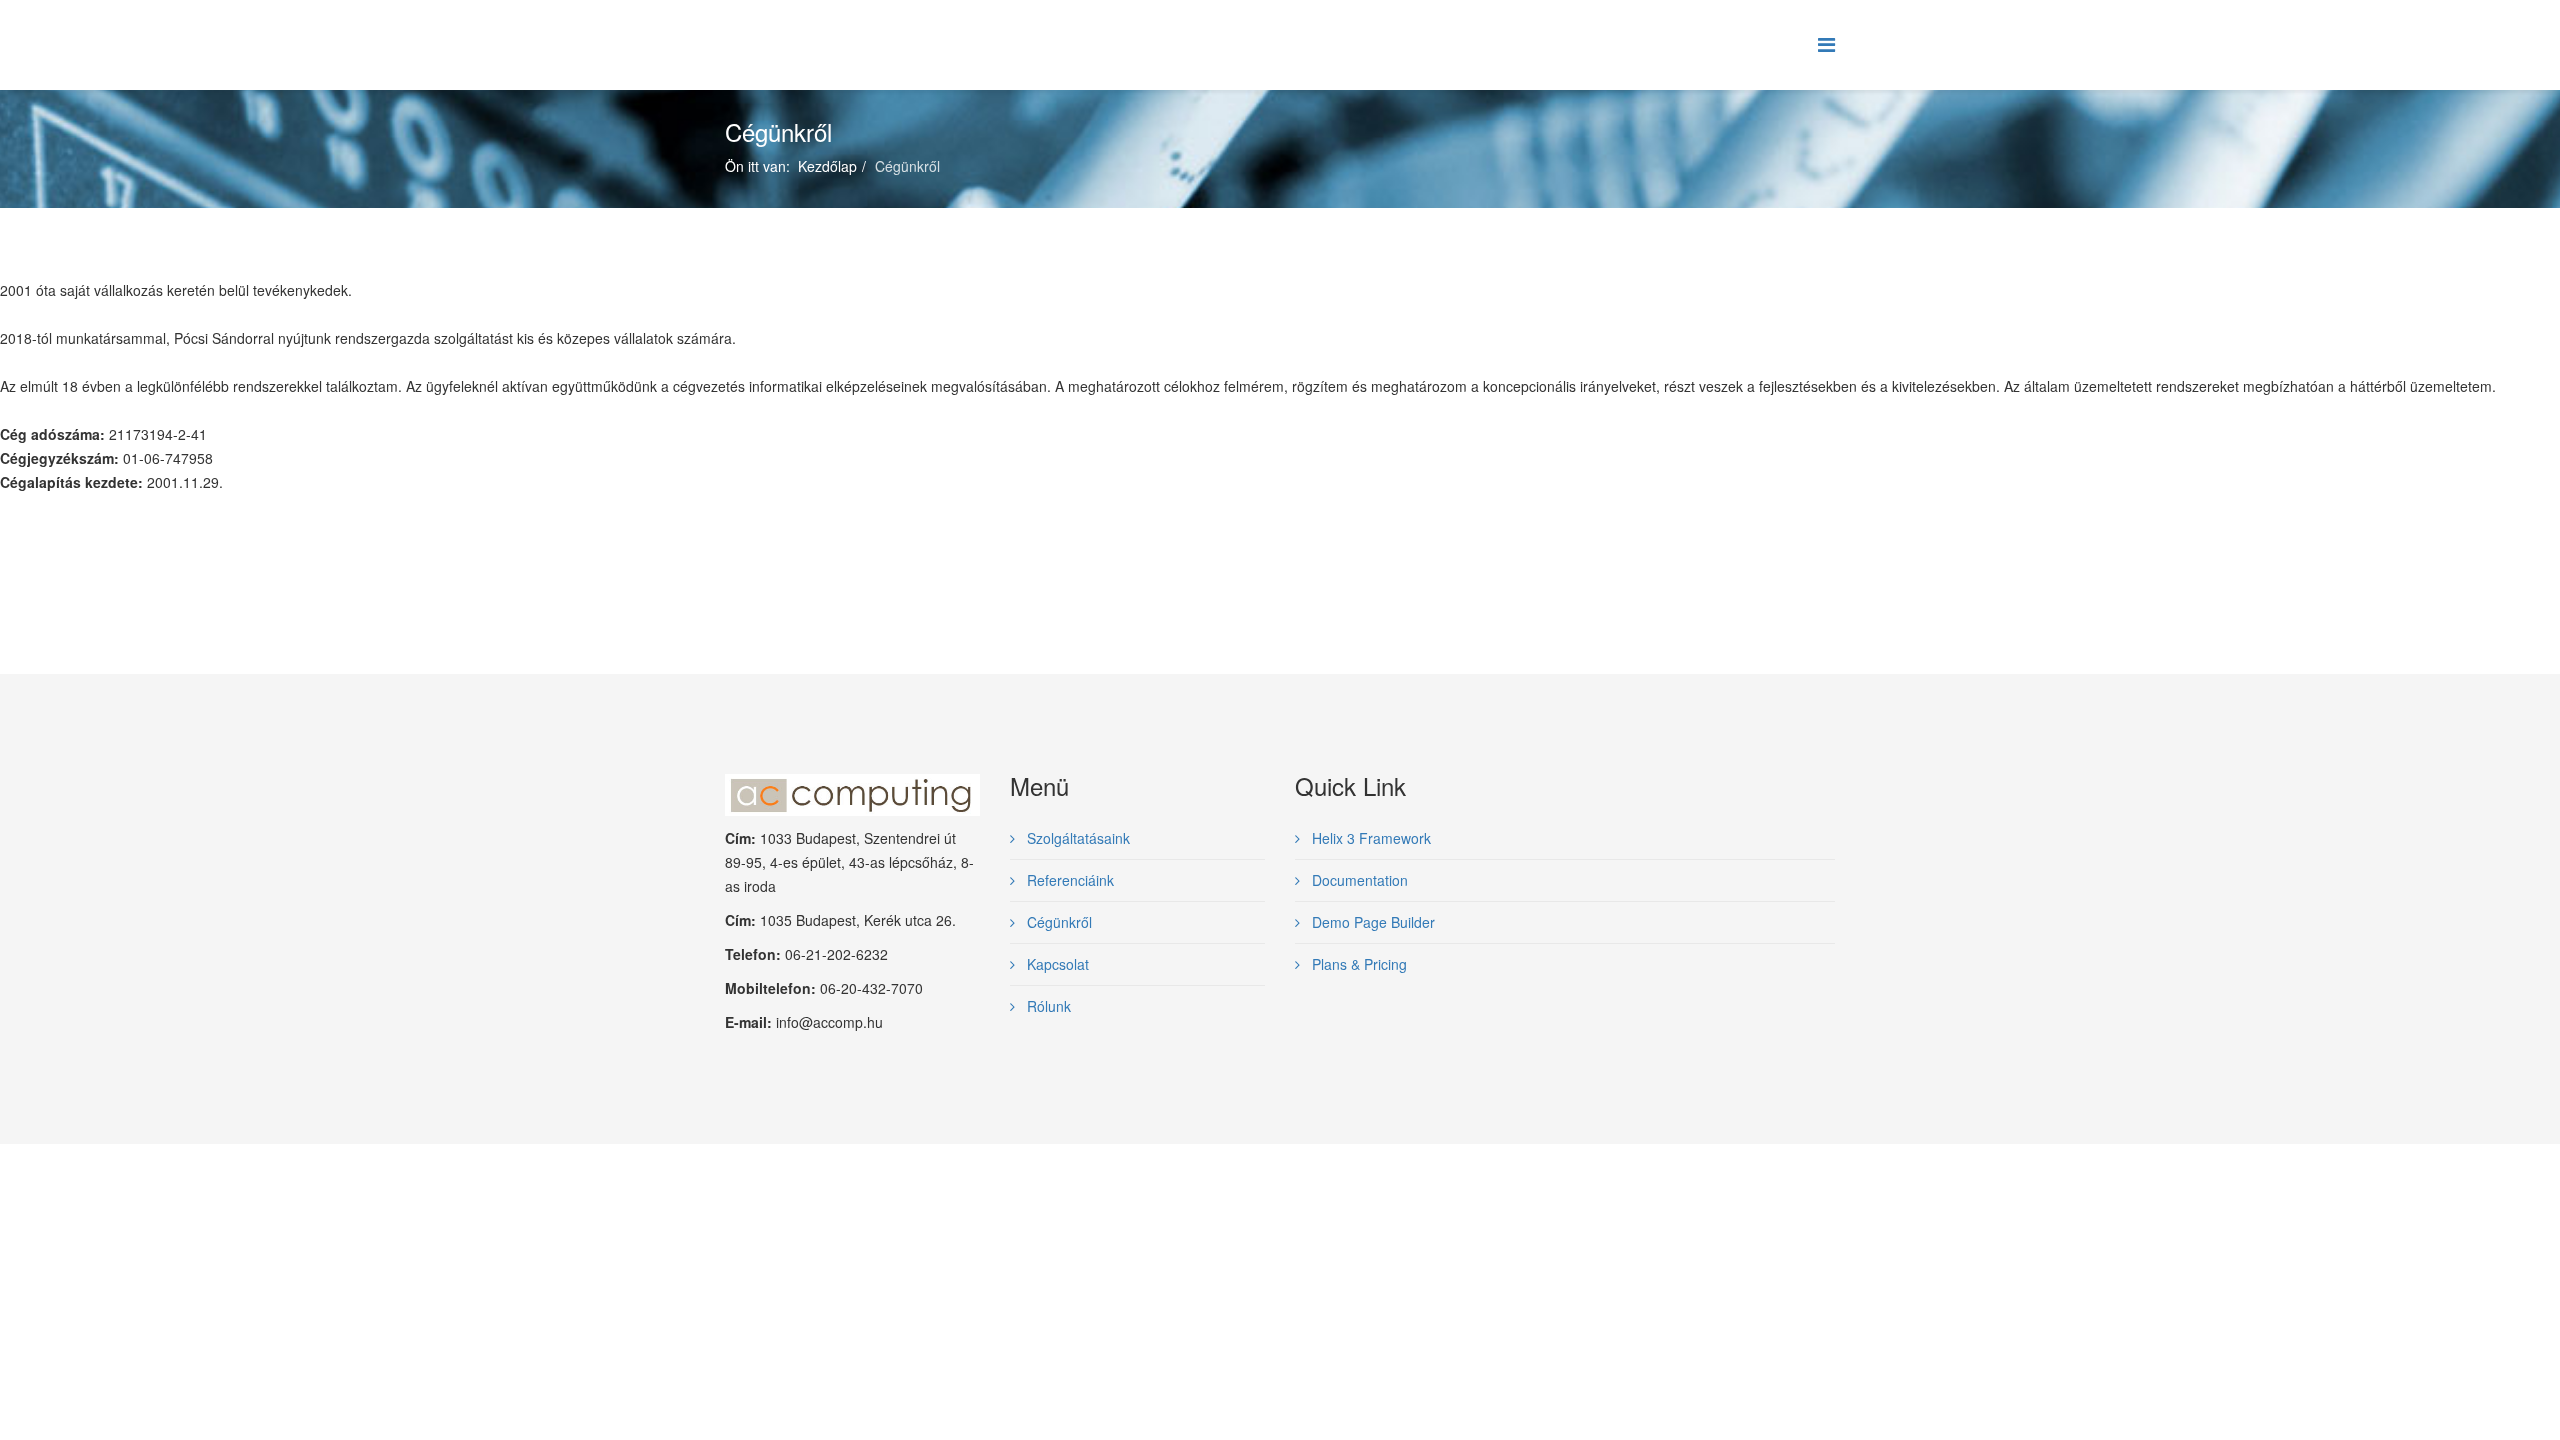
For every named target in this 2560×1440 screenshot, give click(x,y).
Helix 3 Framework (1369, 838)
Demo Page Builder (1371, 922)
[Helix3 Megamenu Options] (1826, 43)
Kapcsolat (1056, 964)
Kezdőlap (827, 166)
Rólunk (1047, 1006)
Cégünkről (1057, 922)
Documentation (1358, 880)
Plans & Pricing (1357, 964)
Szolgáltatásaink (1076, 838)
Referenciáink (1068, 880)
